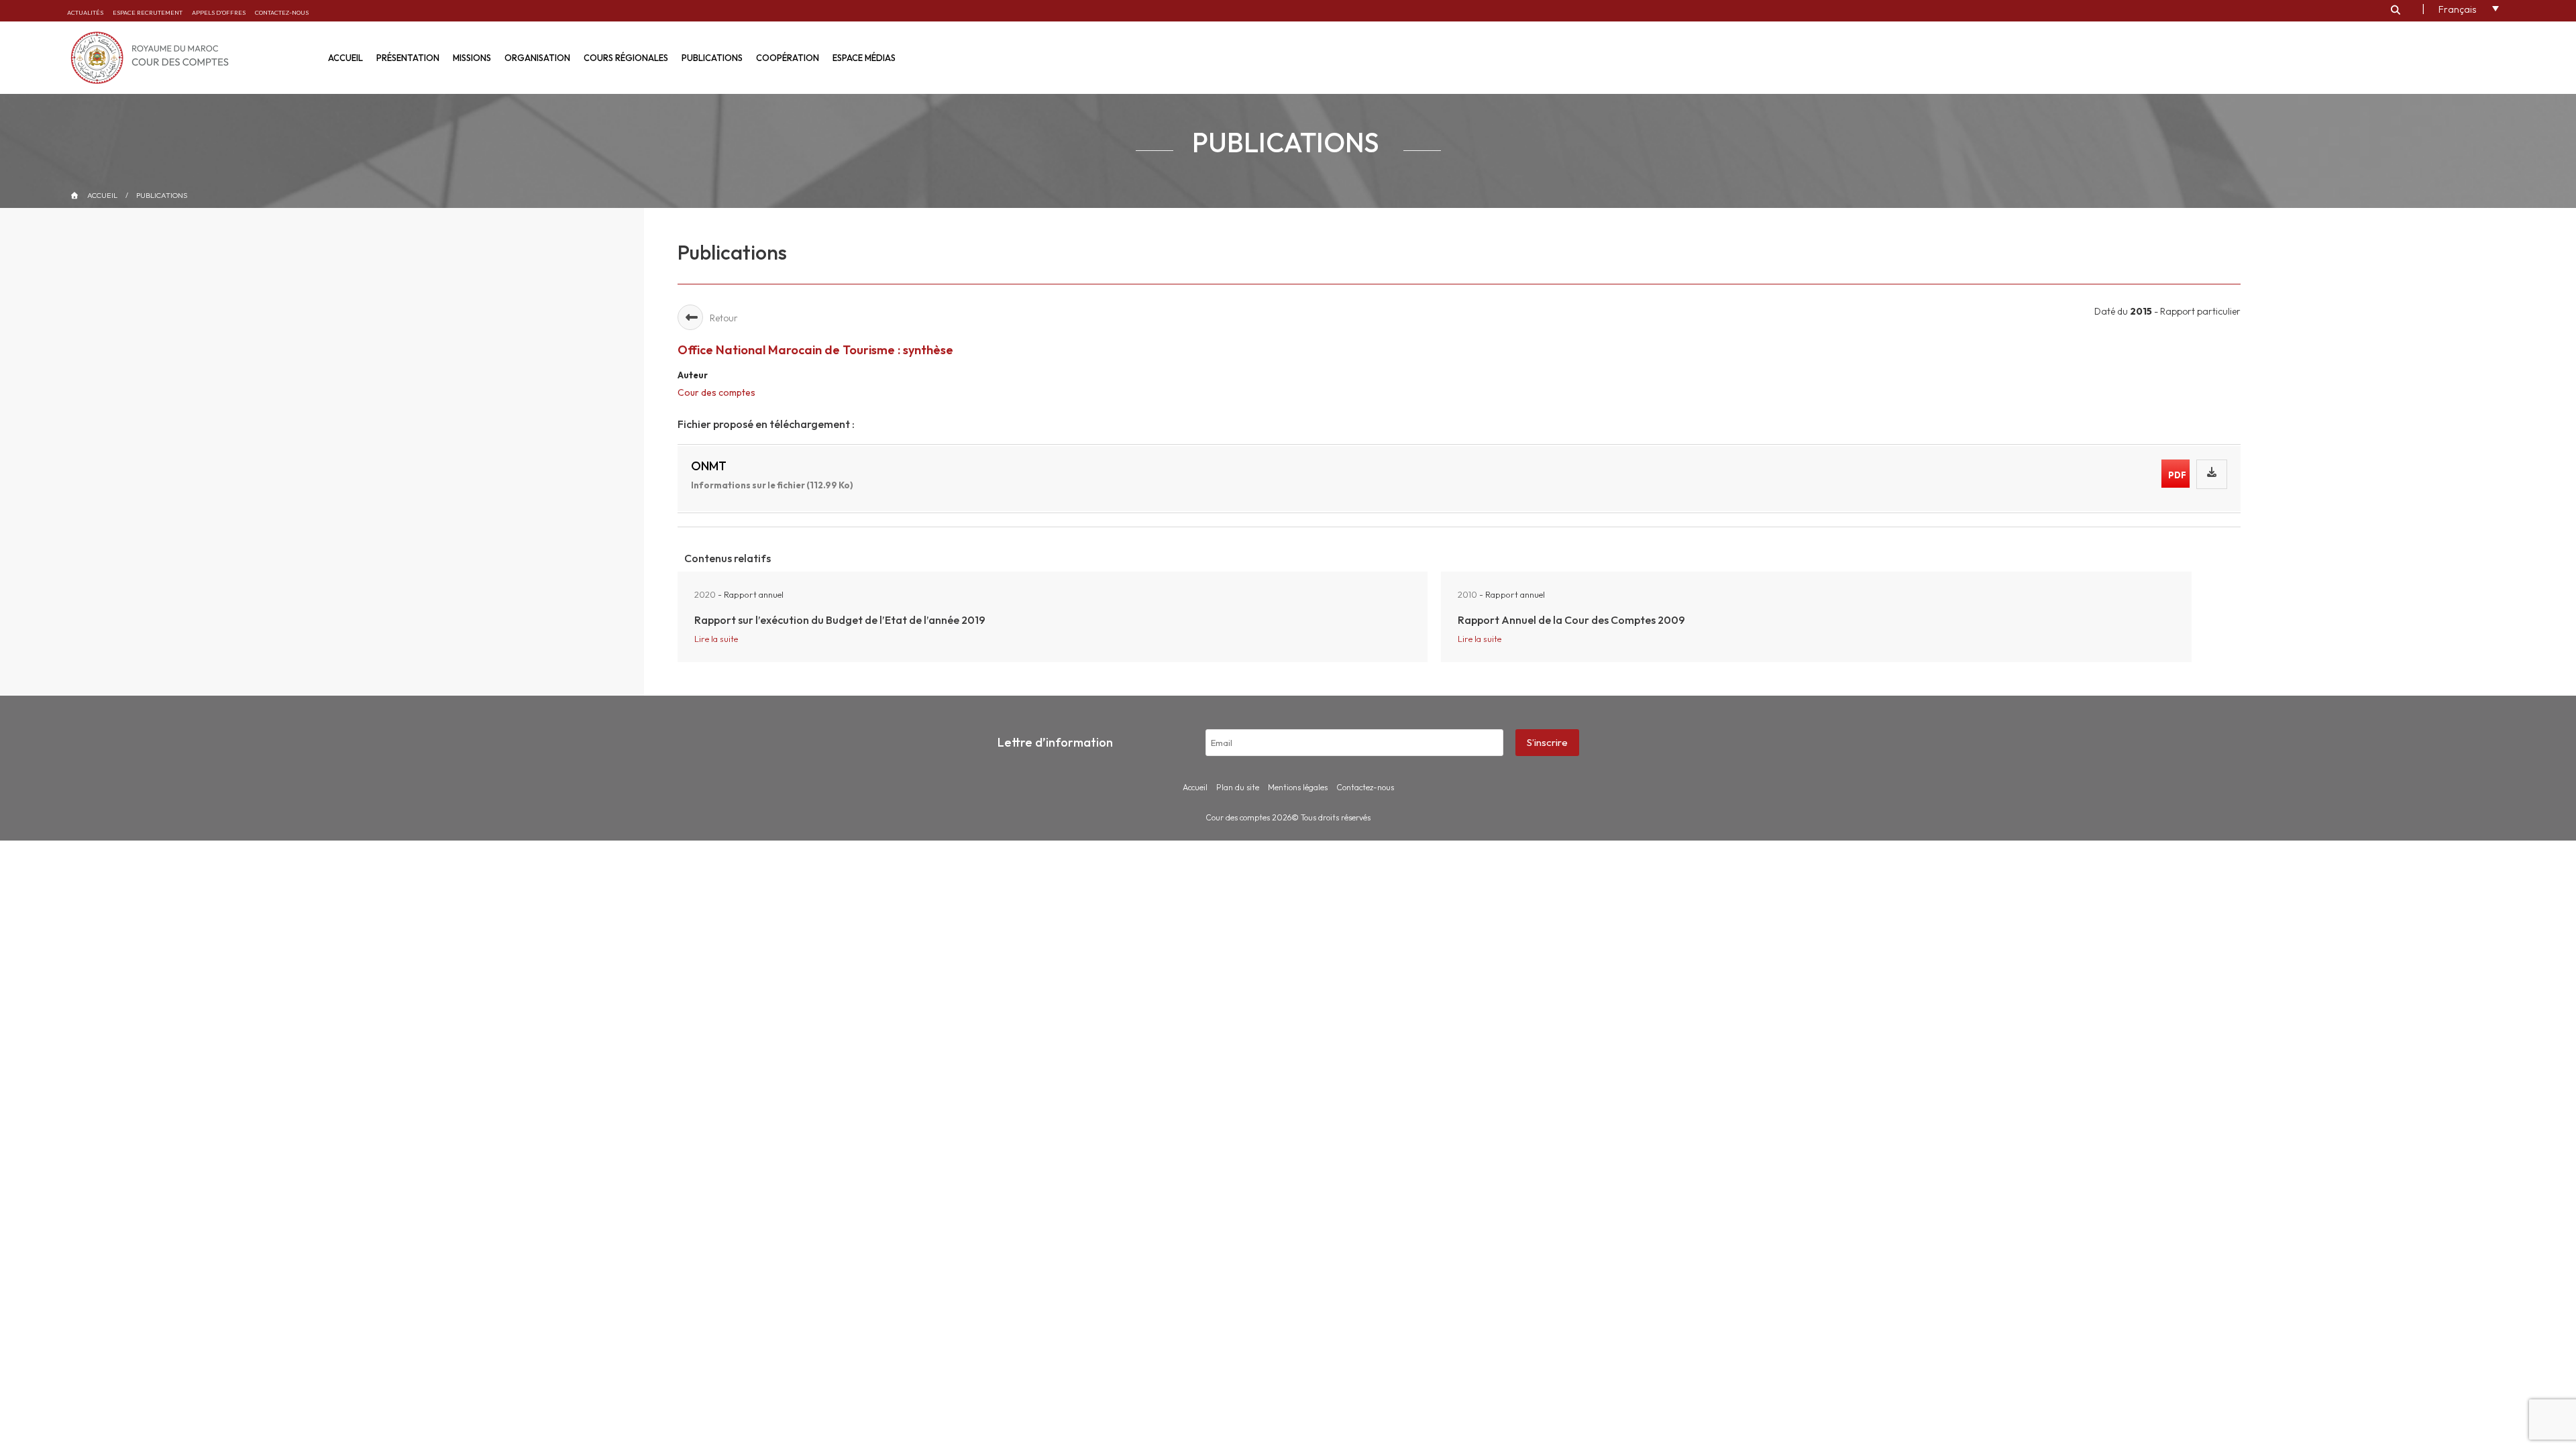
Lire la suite (716, 639)
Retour (724, 318)
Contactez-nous (282, 12)
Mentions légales (1298, 787)
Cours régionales (626, 58)
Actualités (85, 12)
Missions (472, 58)
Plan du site (1238, 787)
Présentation (408, 58)
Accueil (345, 58)
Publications (712, 58)
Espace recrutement (148, 12)
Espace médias (864, 58)
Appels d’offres (219, 12)
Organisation (537, 58)
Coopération (788, 58)
